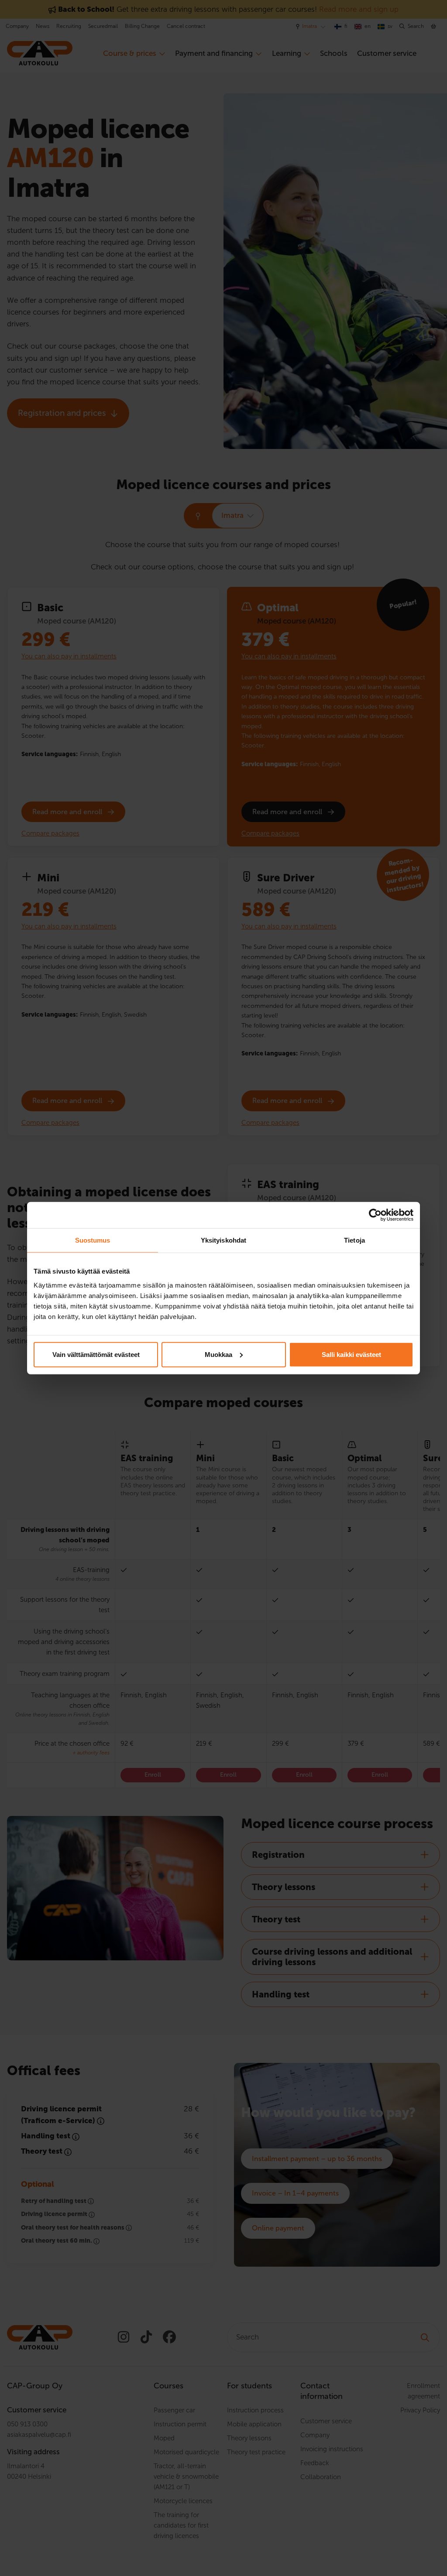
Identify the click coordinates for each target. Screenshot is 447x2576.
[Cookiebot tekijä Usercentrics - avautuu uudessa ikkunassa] (375, 1215)
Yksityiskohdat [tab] (223, 1240)
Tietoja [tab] (354, 1240)
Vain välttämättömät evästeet (96, 1354)
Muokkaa (218, 1354)
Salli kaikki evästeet (351, 1354)
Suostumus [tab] (93, 1240)
